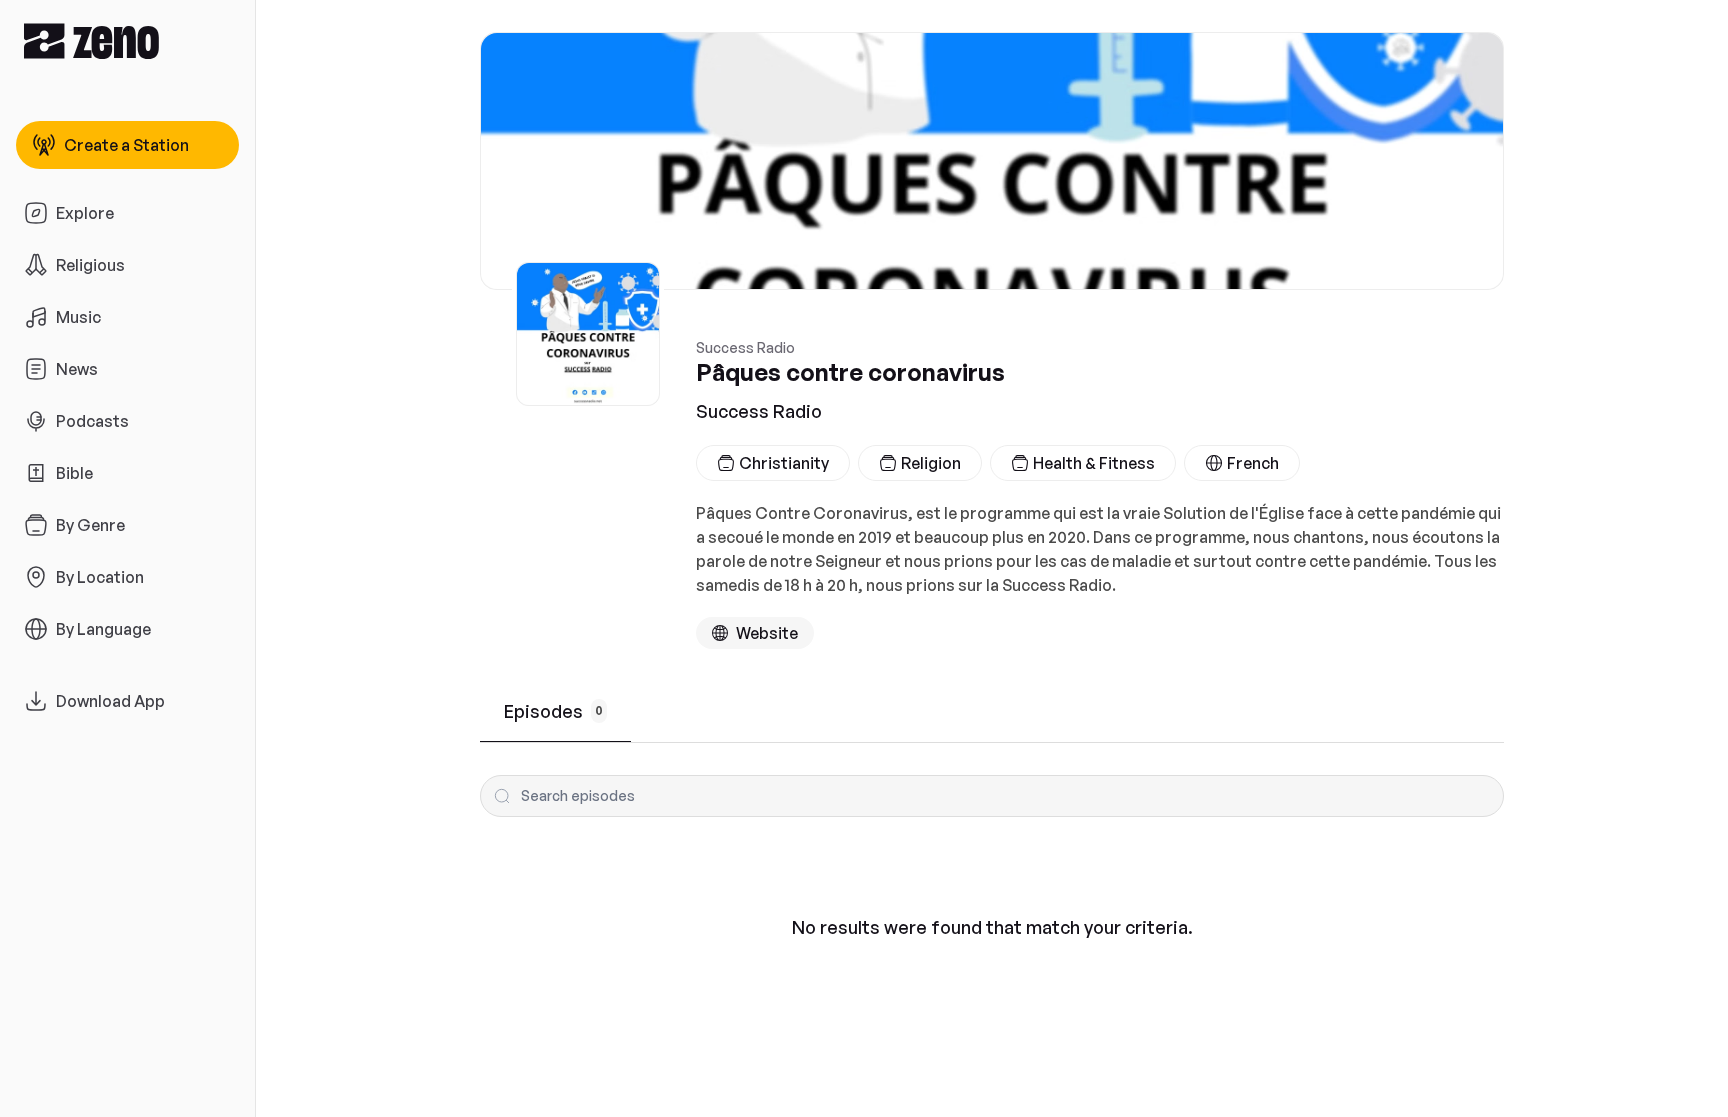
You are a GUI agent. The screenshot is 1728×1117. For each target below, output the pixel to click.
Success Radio (759, 411)
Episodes (553, 711)
